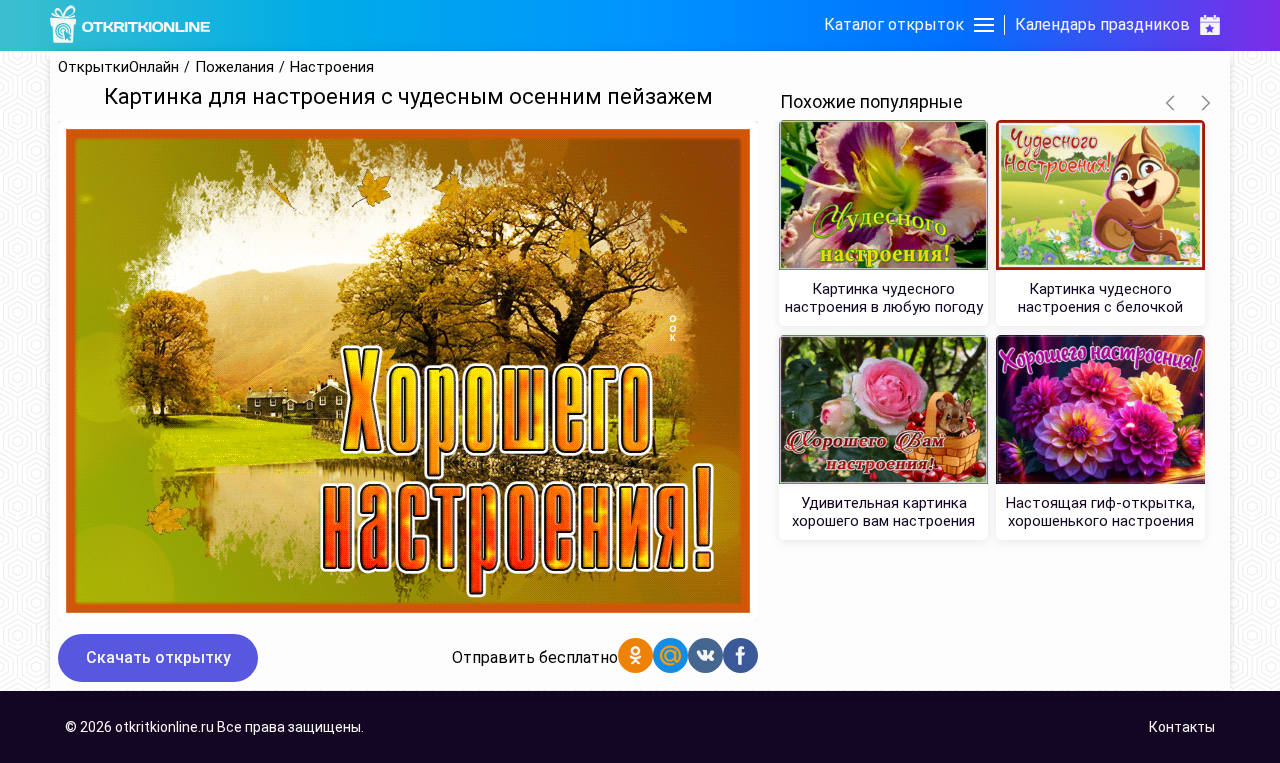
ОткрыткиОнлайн (118, 67)
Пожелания (234, 67)
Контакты (1182, 727)
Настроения (332, 67)
